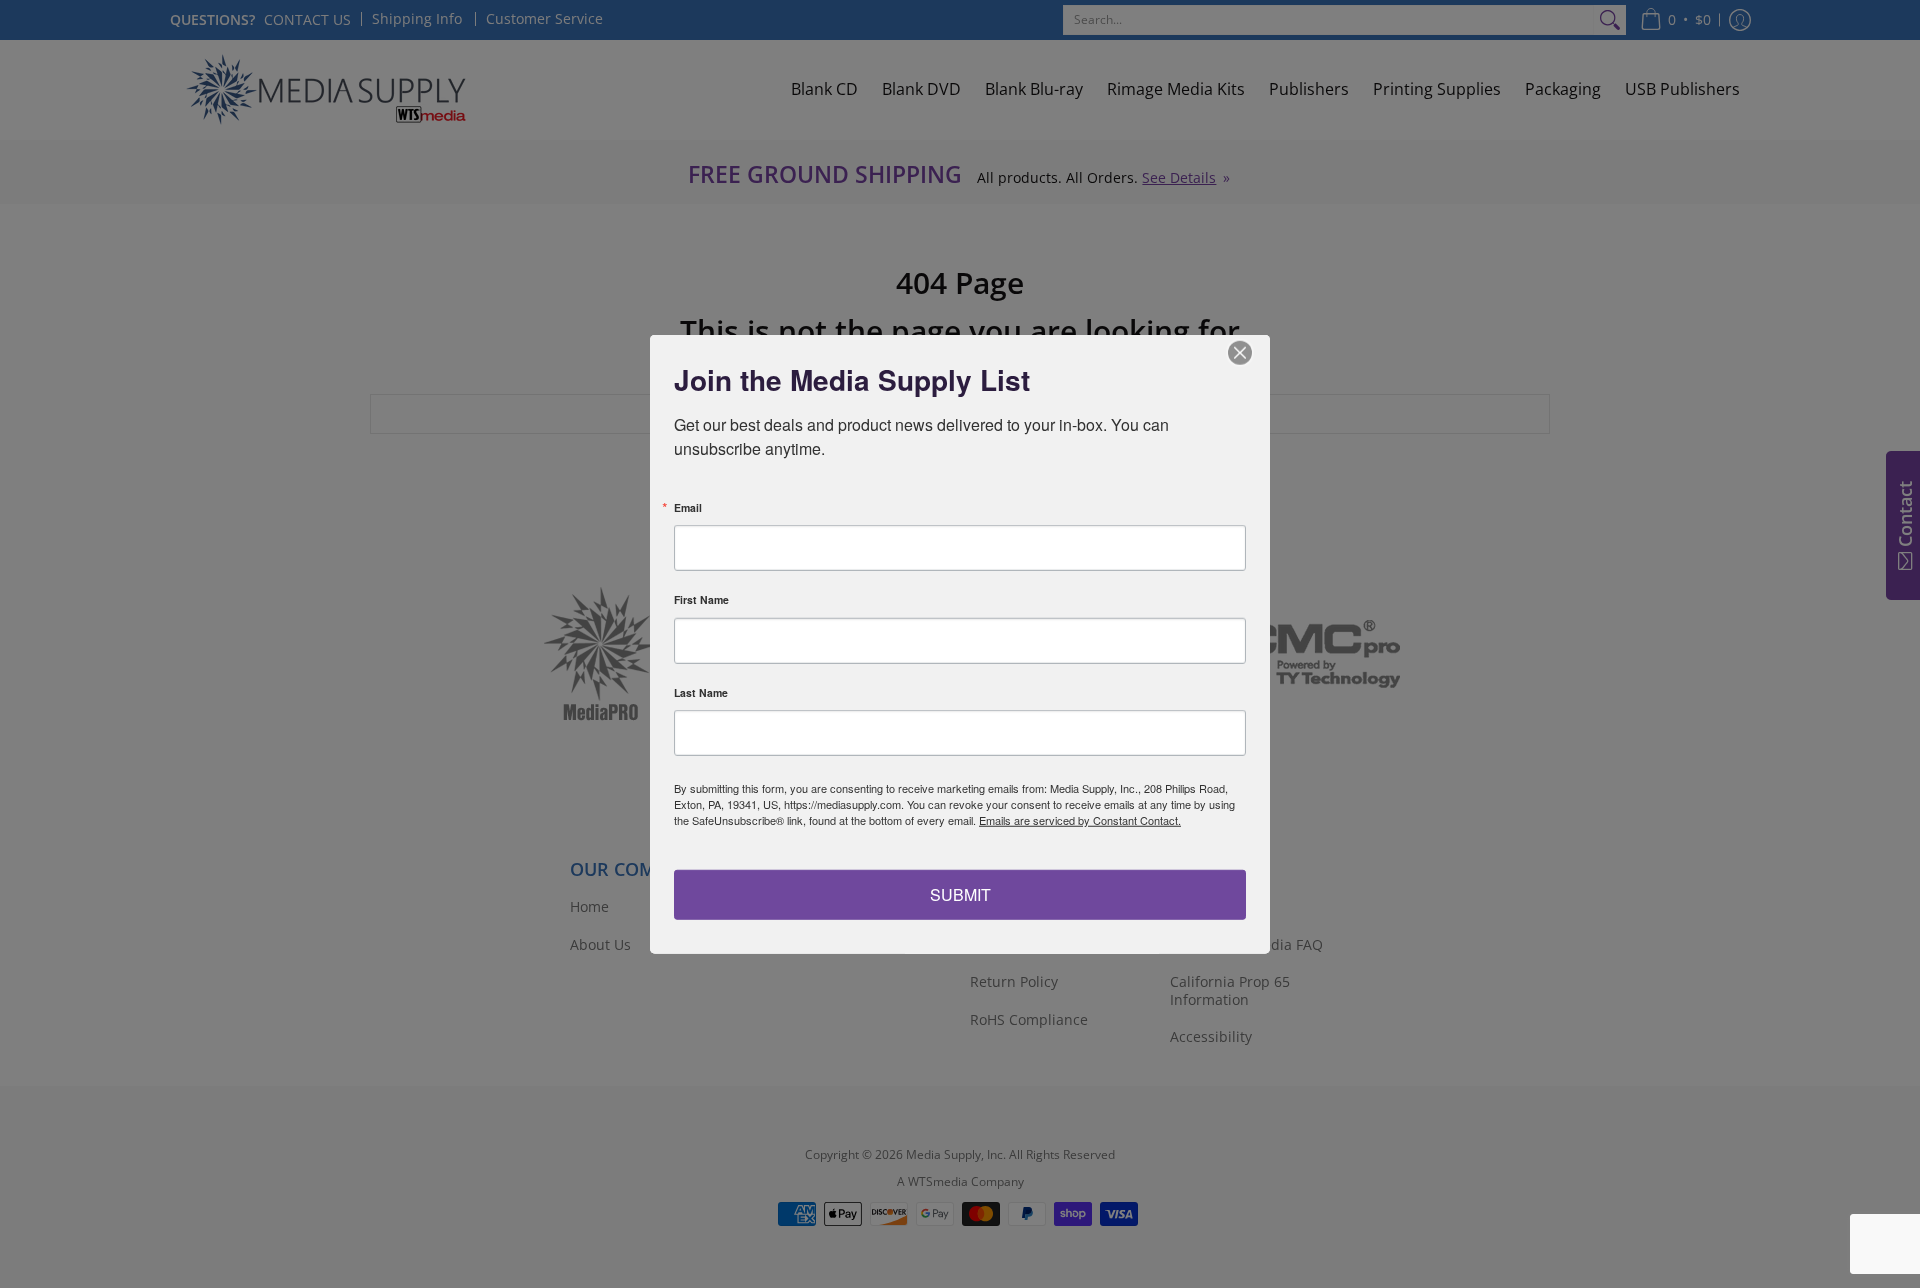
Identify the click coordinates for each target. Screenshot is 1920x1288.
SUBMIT (960, 893)
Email (688, 507)
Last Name (701, 692)
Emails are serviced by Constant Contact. (1080, 820)
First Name (701, 600)
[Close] (1252, 353)
